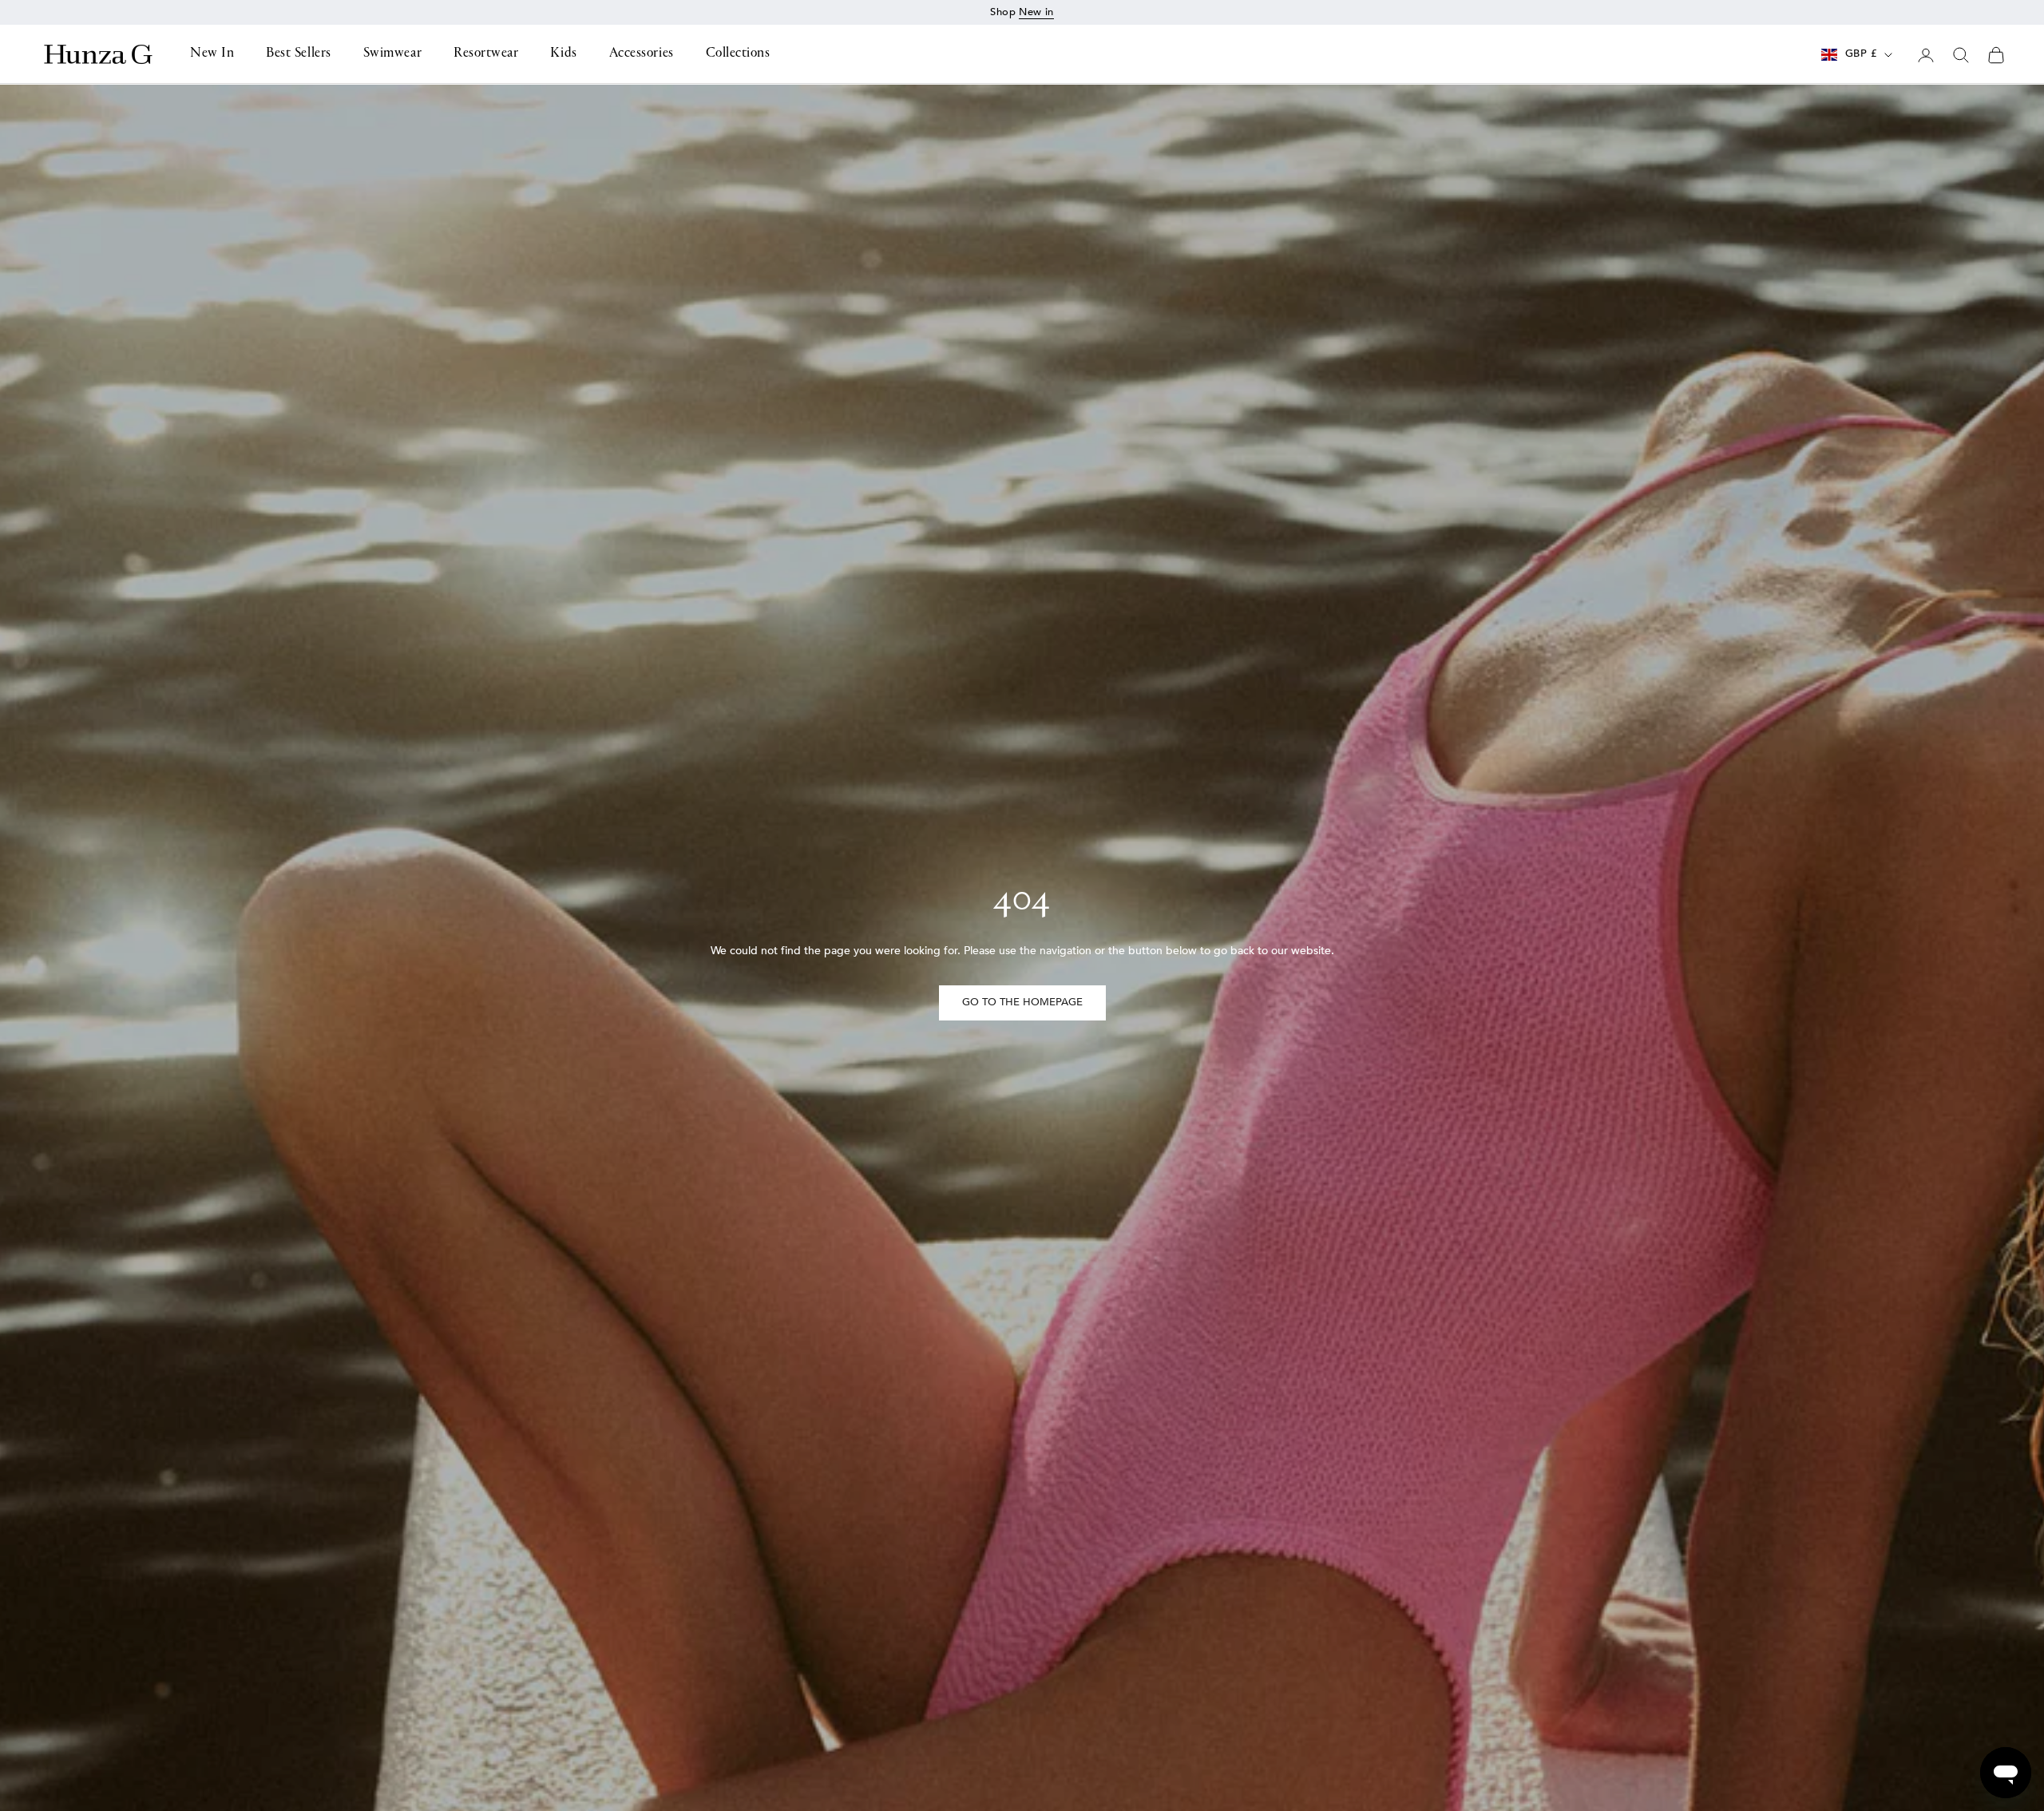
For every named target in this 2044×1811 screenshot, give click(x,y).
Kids (563, 54)
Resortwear (486, 54)
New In (212, 54)
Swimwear (392, 54)
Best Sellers (298, 54)
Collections (738, 54)
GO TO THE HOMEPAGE (1022, 1002)
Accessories (642, 54)
